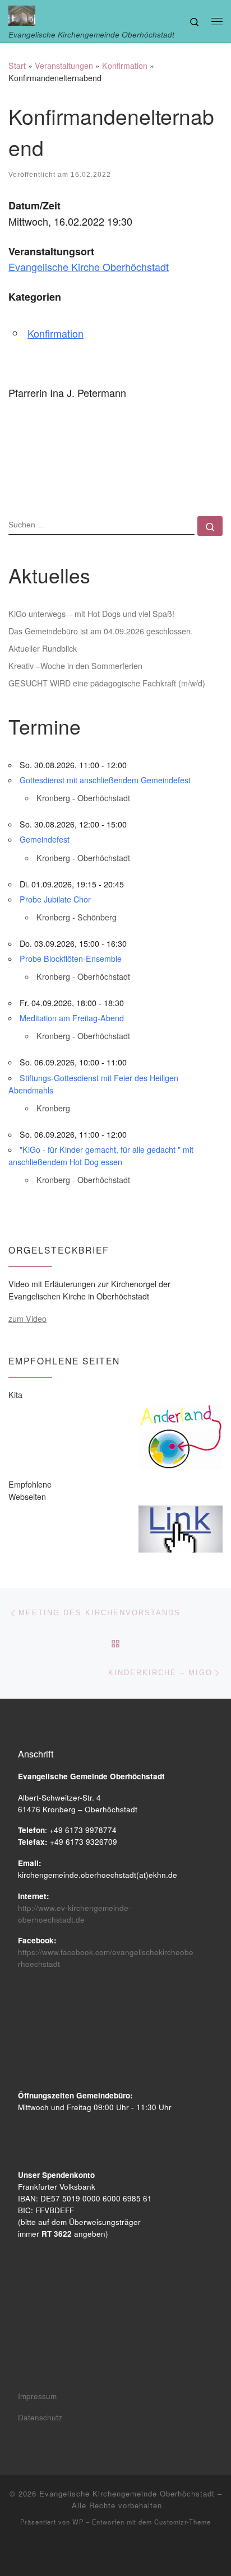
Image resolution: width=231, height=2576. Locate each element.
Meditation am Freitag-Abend (72, 1018)
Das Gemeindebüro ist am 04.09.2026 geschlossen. (101, 631)
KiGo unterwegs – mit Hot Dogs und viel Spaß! (91, 614)
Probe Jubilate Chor (55, 899)
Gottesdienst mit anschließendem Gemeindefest (105, 780)
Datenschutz (40, 2417)
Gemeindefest (45, 839)
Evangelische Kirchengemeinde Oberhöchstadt (127, 2493)
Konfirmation (125, 66)
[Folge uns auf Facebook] (116, 2552)
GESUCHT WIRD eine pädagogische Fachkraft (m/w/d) (107, 683)
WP (78, 2522)
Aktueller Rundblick (43, 648)
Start (17, 66)
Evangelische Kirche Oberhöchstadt (89, 267)
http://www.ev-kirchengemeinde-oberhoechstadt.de (75, 1914)
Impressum (37, 2396)
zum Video (27, 1319)
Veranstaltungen (64, 66)
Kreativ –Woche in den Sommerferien (75, 666)
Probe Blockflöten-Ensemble (71, 959)
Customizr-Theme (183, 2522)
